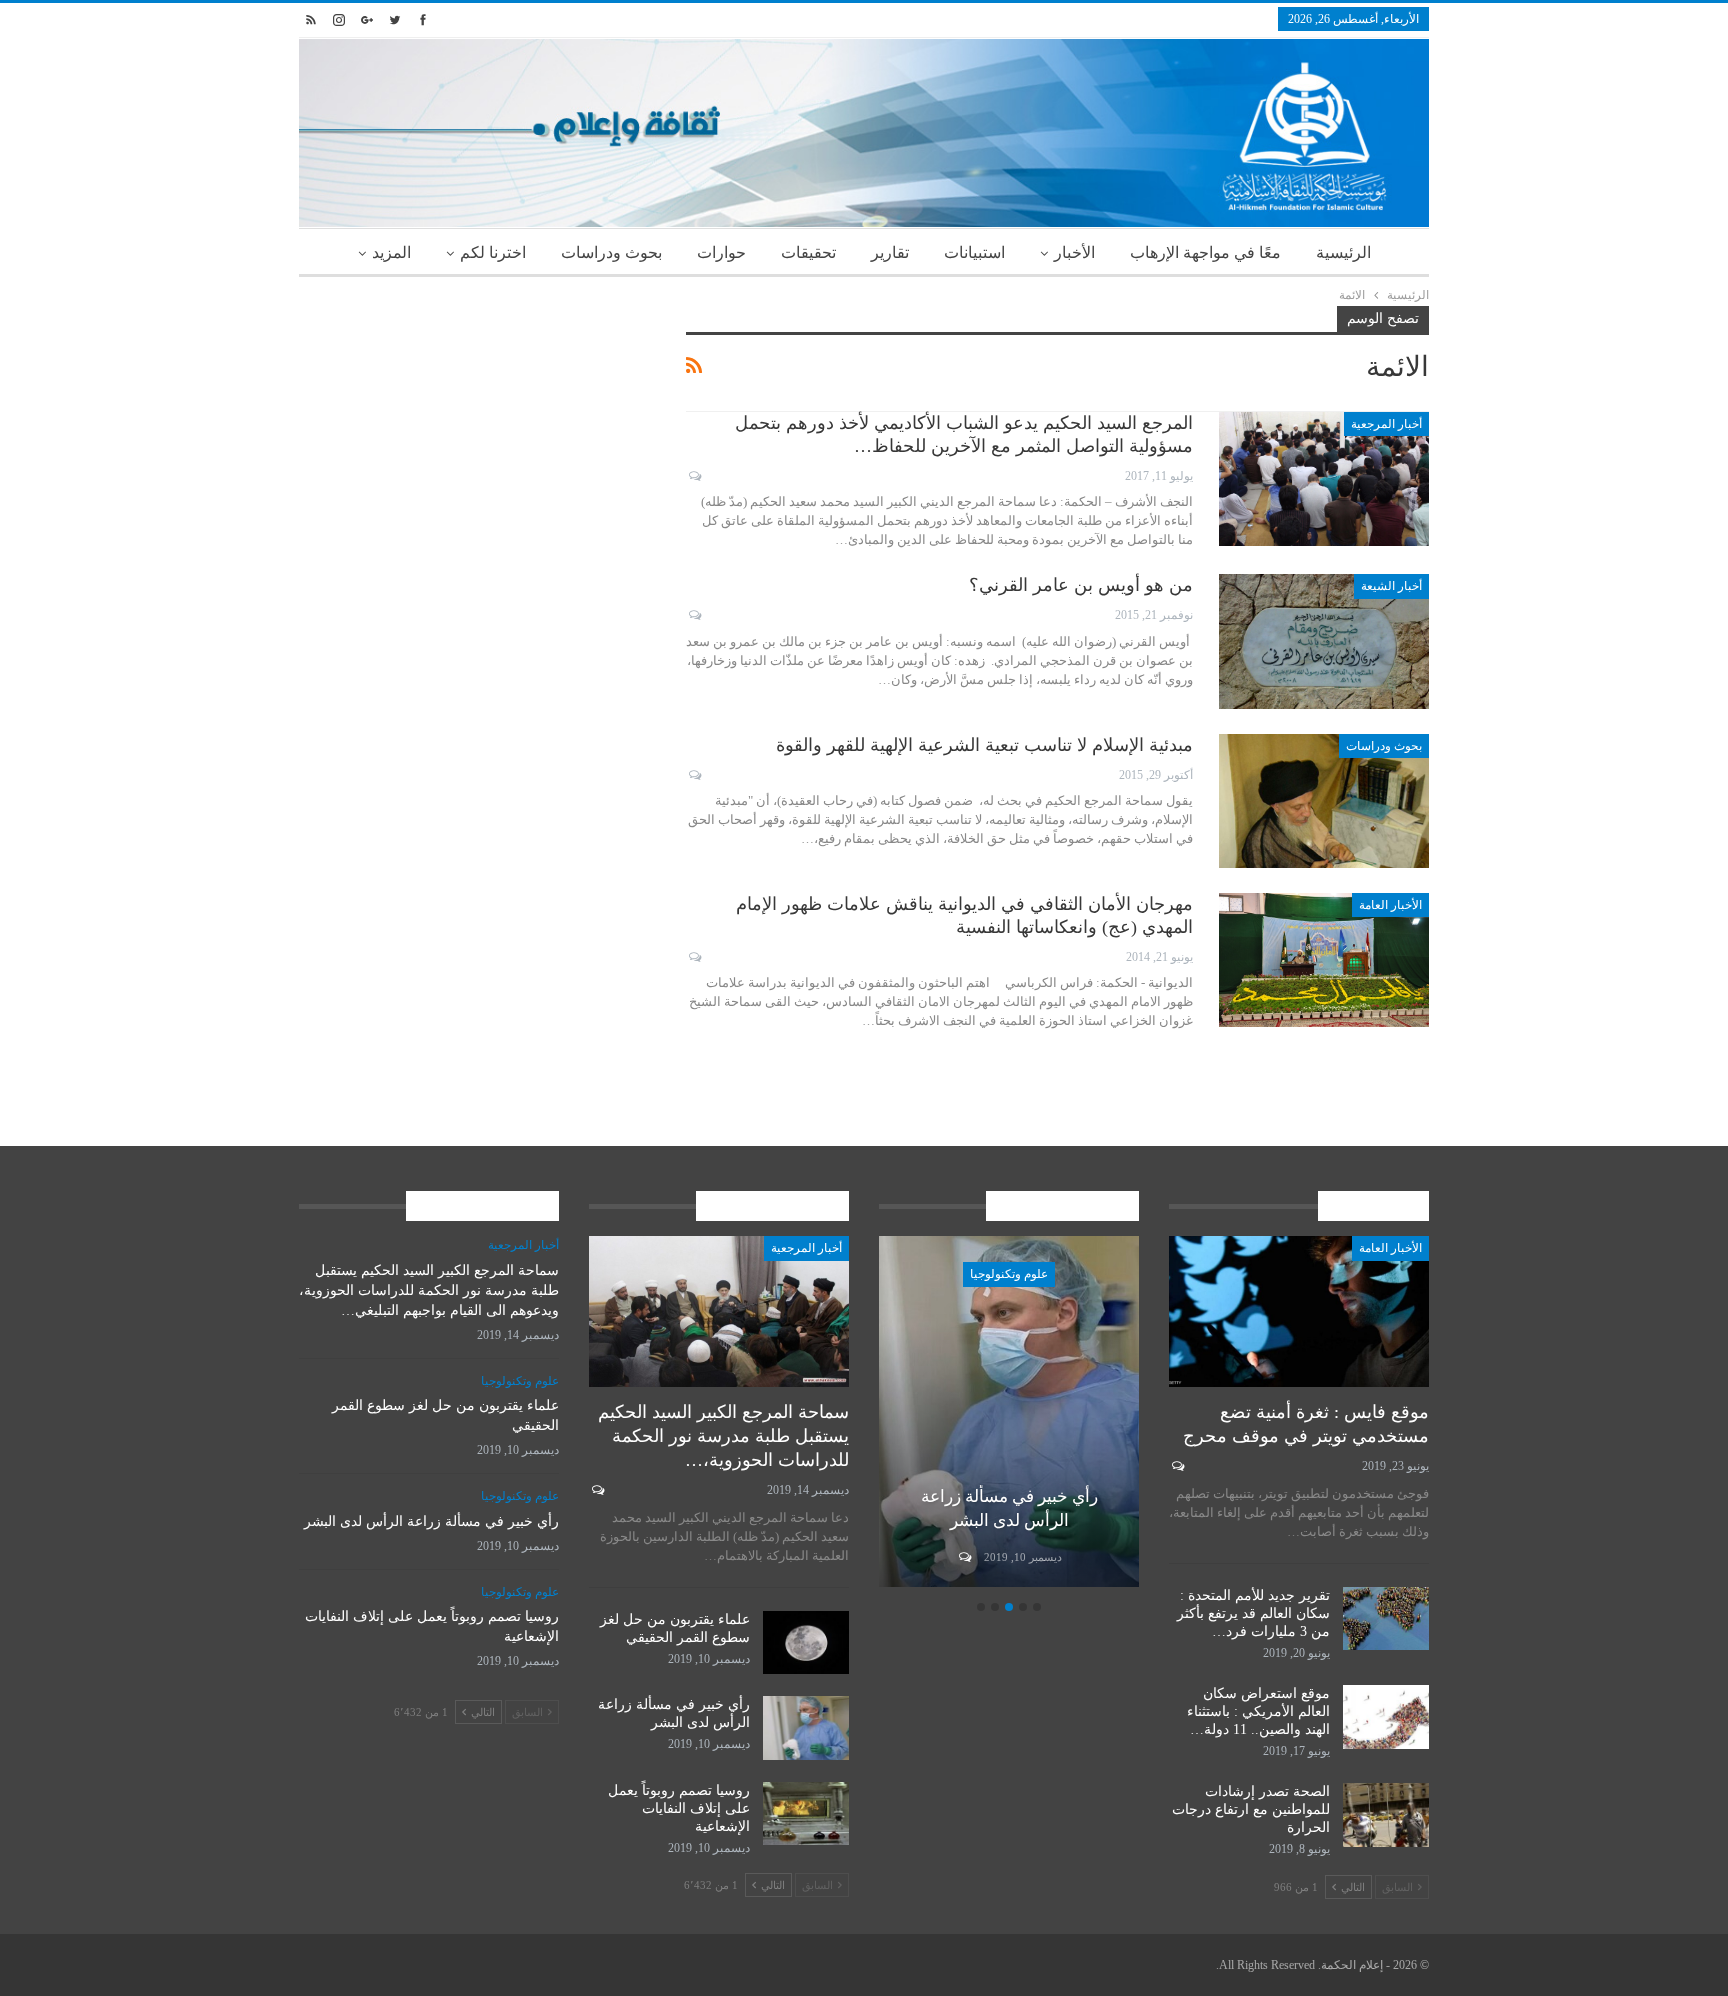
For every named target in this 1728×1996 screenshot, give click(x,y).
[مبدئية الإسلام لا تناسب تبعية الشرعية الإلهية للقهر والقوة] (1324, 801)
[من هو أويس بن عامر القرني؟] (1324, 641)
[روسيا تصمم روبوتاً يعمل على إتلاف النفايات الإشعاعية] (806, 1814)
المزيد (391, 252)
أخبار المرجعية (1386, 424)
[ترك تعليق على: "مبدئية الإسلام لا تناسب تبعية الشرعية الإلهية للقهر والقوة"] (693, 775)
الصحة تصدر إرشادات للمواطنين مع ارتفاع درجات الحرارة (1251, 1809)
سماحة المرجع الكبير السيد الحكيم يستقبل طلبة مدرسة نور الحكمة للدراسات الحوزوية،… (723, 1436)
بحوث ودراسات (611, 252)
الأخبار (1074, 252)
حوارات (721, 252)
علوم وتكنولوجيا (1009, 1274)
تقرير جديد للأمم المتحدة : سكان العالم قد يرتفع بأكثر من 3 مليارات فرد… (1253, 1613)
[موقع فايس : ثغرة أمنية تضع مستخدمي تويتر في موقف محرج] (1299, 1311)
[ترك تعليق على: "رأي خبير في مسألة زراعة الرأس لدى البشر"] (963, 1557)
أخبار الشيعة (1391, 586)
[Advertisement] (477, 446)
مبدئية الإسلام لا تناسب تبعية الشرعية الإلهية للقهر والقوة (984, 745)
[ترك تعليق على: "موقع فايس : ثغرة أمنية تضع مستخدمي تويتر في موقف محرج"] (1176, 1466)
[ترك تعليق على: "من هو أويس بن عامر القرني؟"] (693, 615)
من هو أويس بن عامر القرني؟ (1081, 585)
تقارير (890, 252)
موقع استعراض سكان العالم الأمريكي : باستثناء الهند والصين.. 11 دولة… (1258, 1711)
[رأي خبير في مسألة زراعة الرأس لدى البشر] (1009, 1411)
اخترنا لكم (493, 252)
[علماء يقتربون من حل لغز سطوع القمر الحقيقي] (806, 1643)
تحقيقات (808, 252)
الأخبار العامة (1390, 905)
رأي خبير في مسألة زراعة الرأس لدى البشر (431, 1521)
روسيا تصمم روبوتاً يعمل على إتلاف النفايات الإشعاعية (679, 1808)
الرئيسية (1343, 252)
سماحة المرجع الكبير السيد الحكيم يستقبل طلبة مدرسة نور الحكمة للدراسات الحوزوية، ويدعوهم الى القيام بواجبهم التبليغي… (429, 1290)
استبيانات (974, 252)
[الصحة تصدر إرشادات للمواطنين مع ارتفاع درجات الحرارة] (1386, 1815)
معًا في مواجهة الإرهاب (1205, 252)
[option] (1009, 1414)
